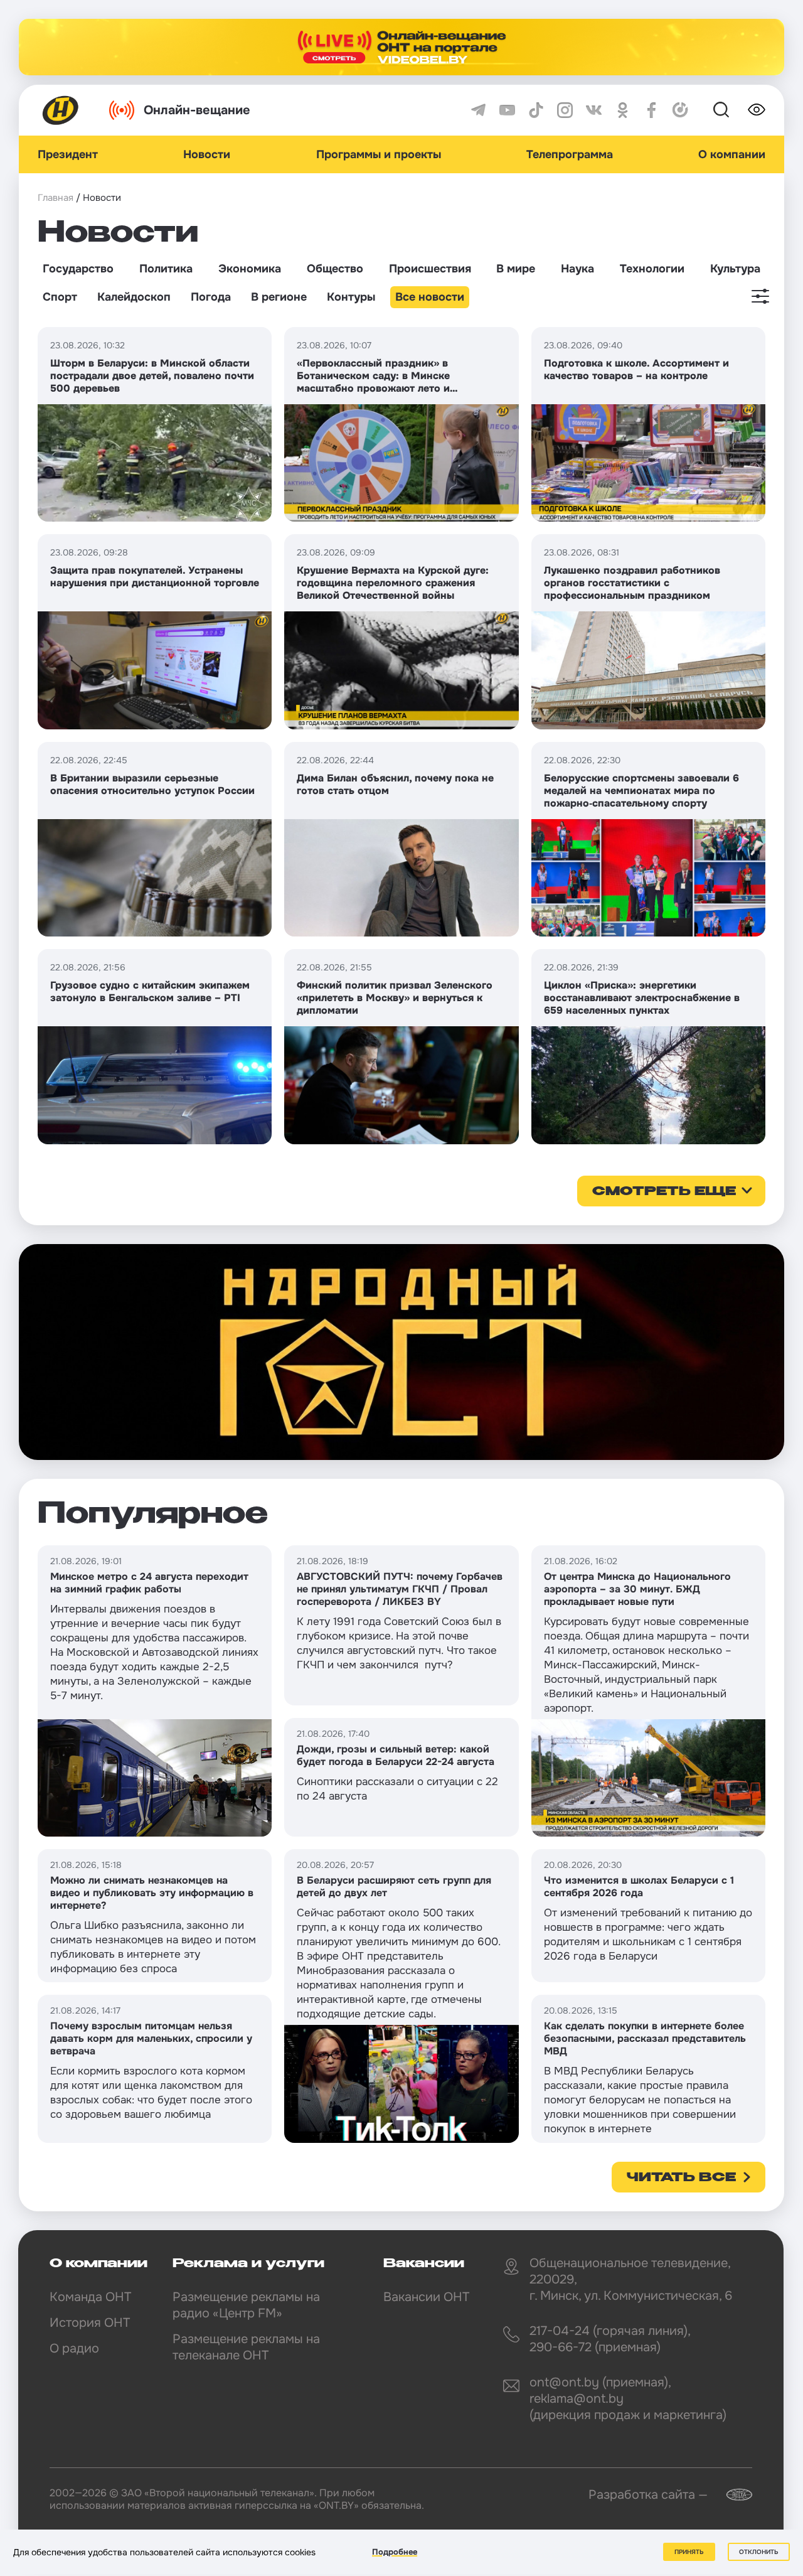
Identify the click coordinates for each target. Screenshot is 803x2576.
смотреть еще (664, 1192)
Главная (56, 198)
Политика (166, 269)
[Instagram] (565, 110)
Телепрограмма (570, 154)
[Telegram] (478, 110)
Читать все (681, 2178)
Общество (335, 269)
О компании (732, 154)
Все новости (430, 297)
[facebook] (651, 110)
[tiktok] (536, 110)
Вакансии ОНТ (426, 2297)
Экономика (250, 269)
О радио (74, 2348)
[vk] (594, 110)
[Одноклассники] (623, 110)
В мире (516, 269)
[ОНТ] (61, 110)
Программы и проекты (379, 154)
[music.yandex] (680, 110)
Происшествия (430, 269)
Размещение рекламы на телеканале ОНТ (246, 2347)
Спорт (60, 297)
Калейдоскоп (134, 297)
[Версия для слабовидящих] (757, 110)
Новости (207, 154)
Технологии (652, 269)
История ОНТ (90, 2323)
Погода (211, 297)
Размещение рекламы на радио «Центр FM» (246, 2305)
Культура (735, 269)
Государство (78, 269)
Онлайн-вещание (197, 110)
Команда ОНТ (90, 2297)
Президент (68, 154)
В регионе (279, 297)
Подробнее (395, 2552)
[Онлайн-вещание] (401, 47)
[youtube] (507, 110)
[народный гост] (401, 1352)
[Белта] (731, 2495)
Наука (577, 269)
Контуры (351, 297)
